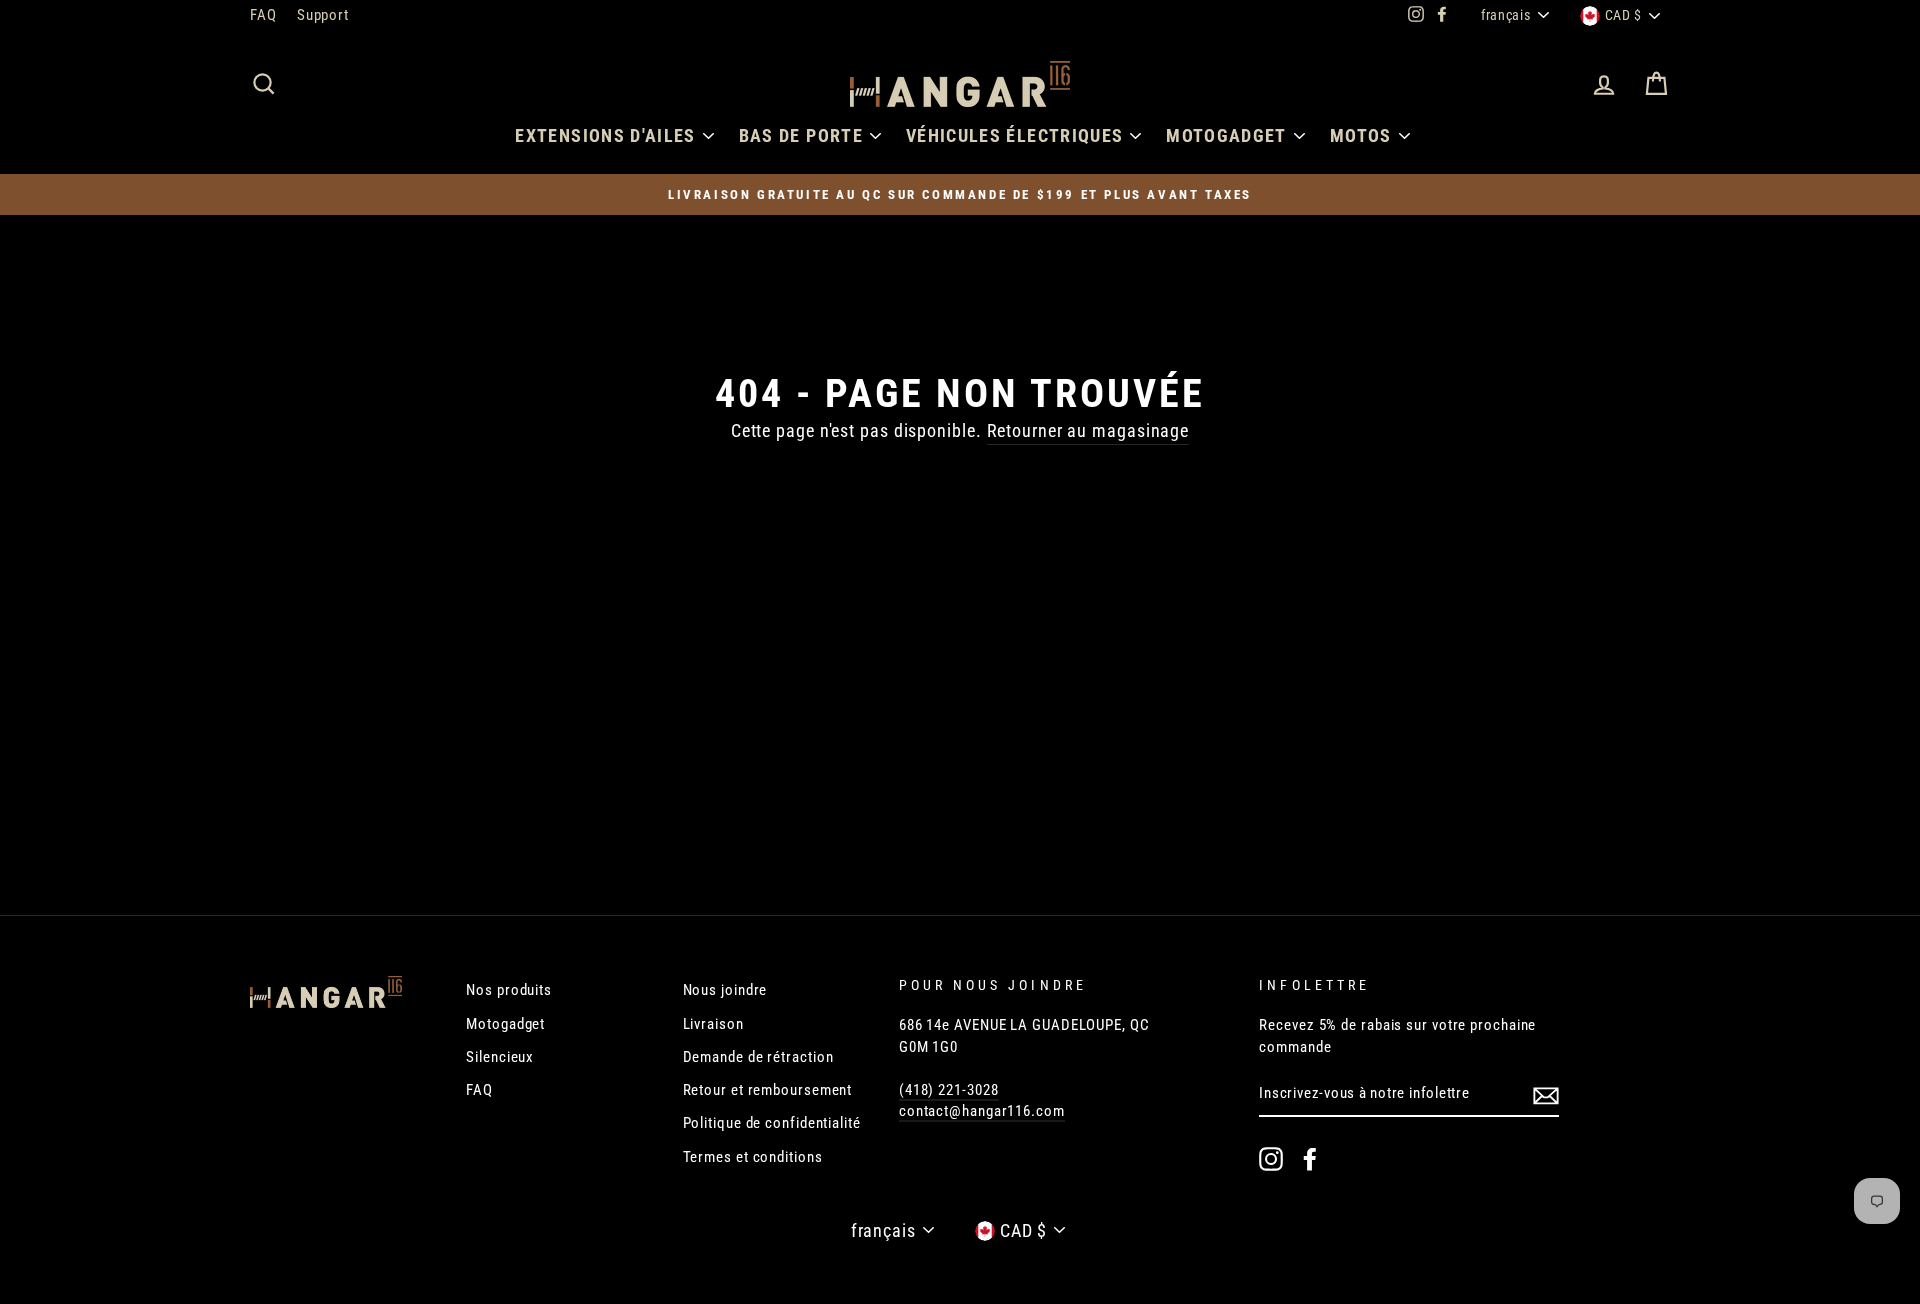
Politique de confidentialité (772, 1123)
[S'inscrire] (1546, 1095)
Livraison (713, 1024)
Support (323, 15)
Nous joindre (725, 990)
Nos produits (509, 990)
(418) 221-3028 (949, 1090)
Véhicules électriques (1014, 135)
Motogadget (1226, 135)
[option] (960, 194)
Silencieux (500, 1057)
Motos (1361, 135)
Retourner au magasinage (1088, 430)
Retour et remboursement (768, 1090)
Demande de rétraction (758, 1057)
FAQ (263, 15)
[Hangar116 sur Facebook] (1310, 1159)
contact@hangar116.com (982, 1111)
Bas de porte (801, 135)
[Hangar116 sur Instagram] (1271, 1159)
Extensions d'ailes (605, 135)
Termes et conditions (753, 1157)
